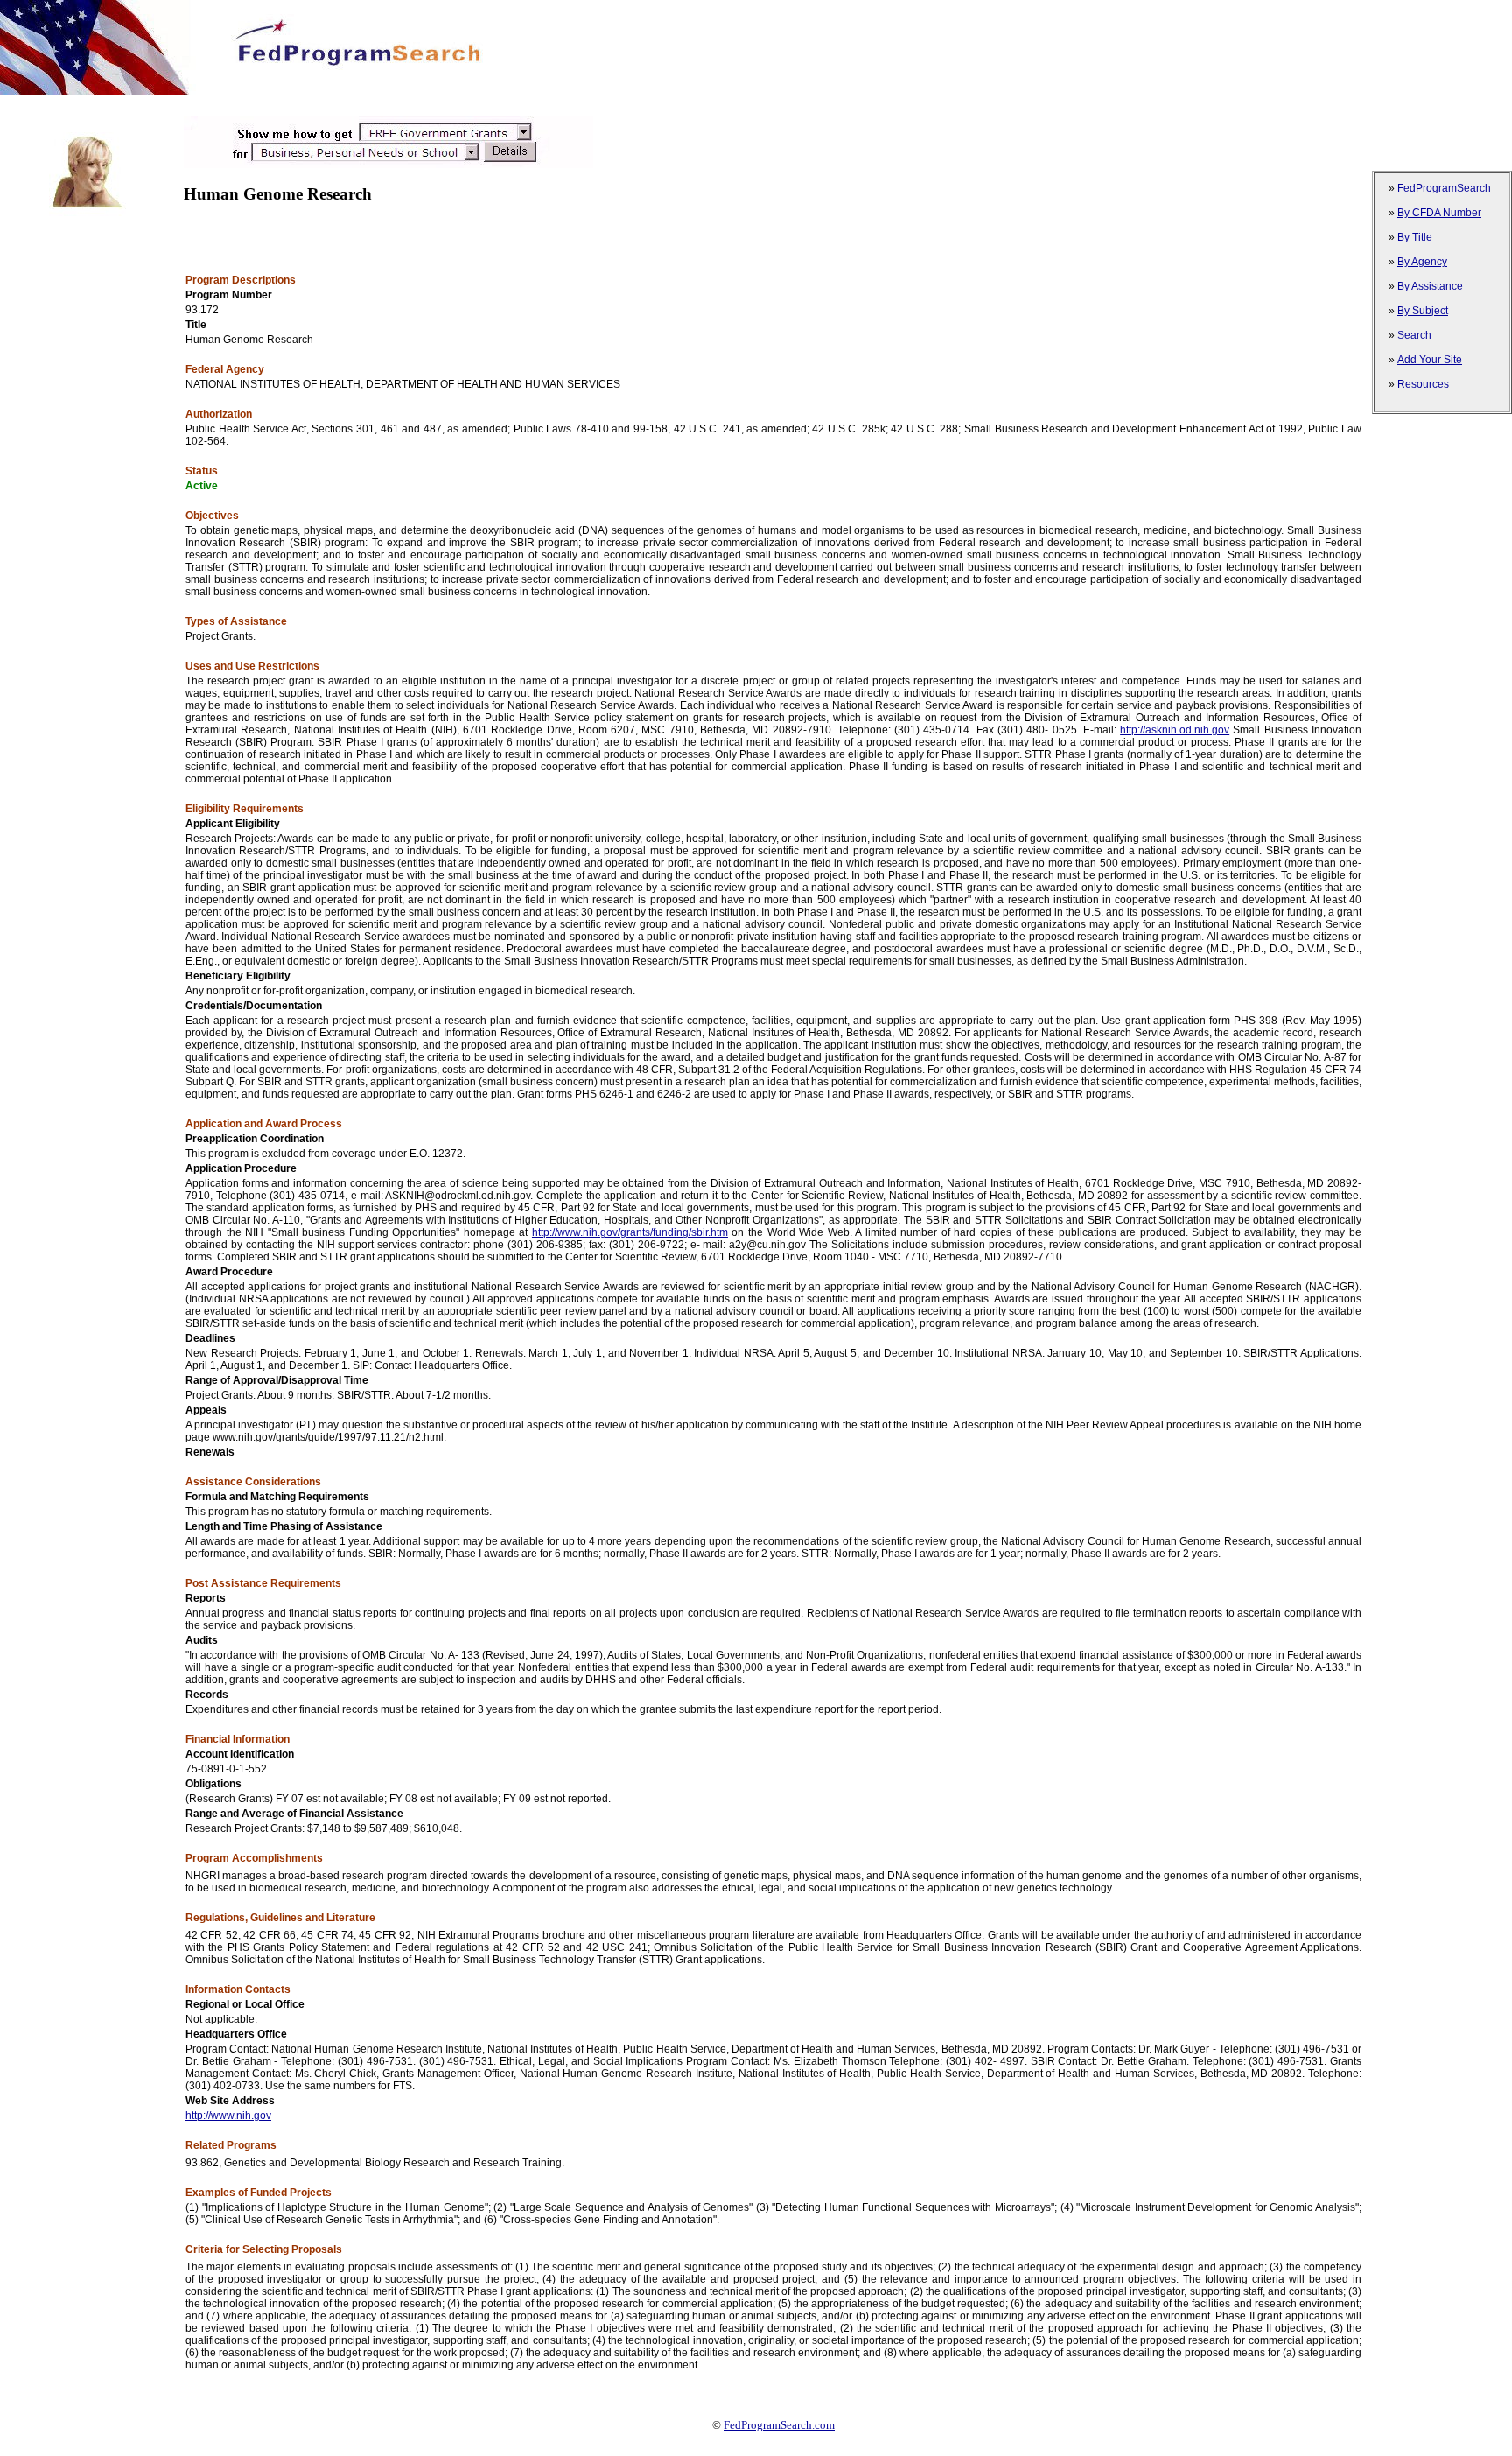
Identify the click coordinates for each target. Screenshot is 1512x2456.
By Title (1415, 237)
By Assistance (1430, 286)
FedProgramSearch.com (779, 2425)
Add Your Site (1430, 360)
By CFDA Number (1439, 213)
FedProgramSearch (1444, 188)
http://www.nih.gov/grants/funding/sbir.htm (630, 1232)
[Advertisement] (318, 101)
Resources (1423, 384)
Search (1414, 335)
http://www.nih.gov (228, 2116)
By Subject (1423, 311)
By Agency (1422, 262)
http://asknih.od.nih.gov (1175, 730)
